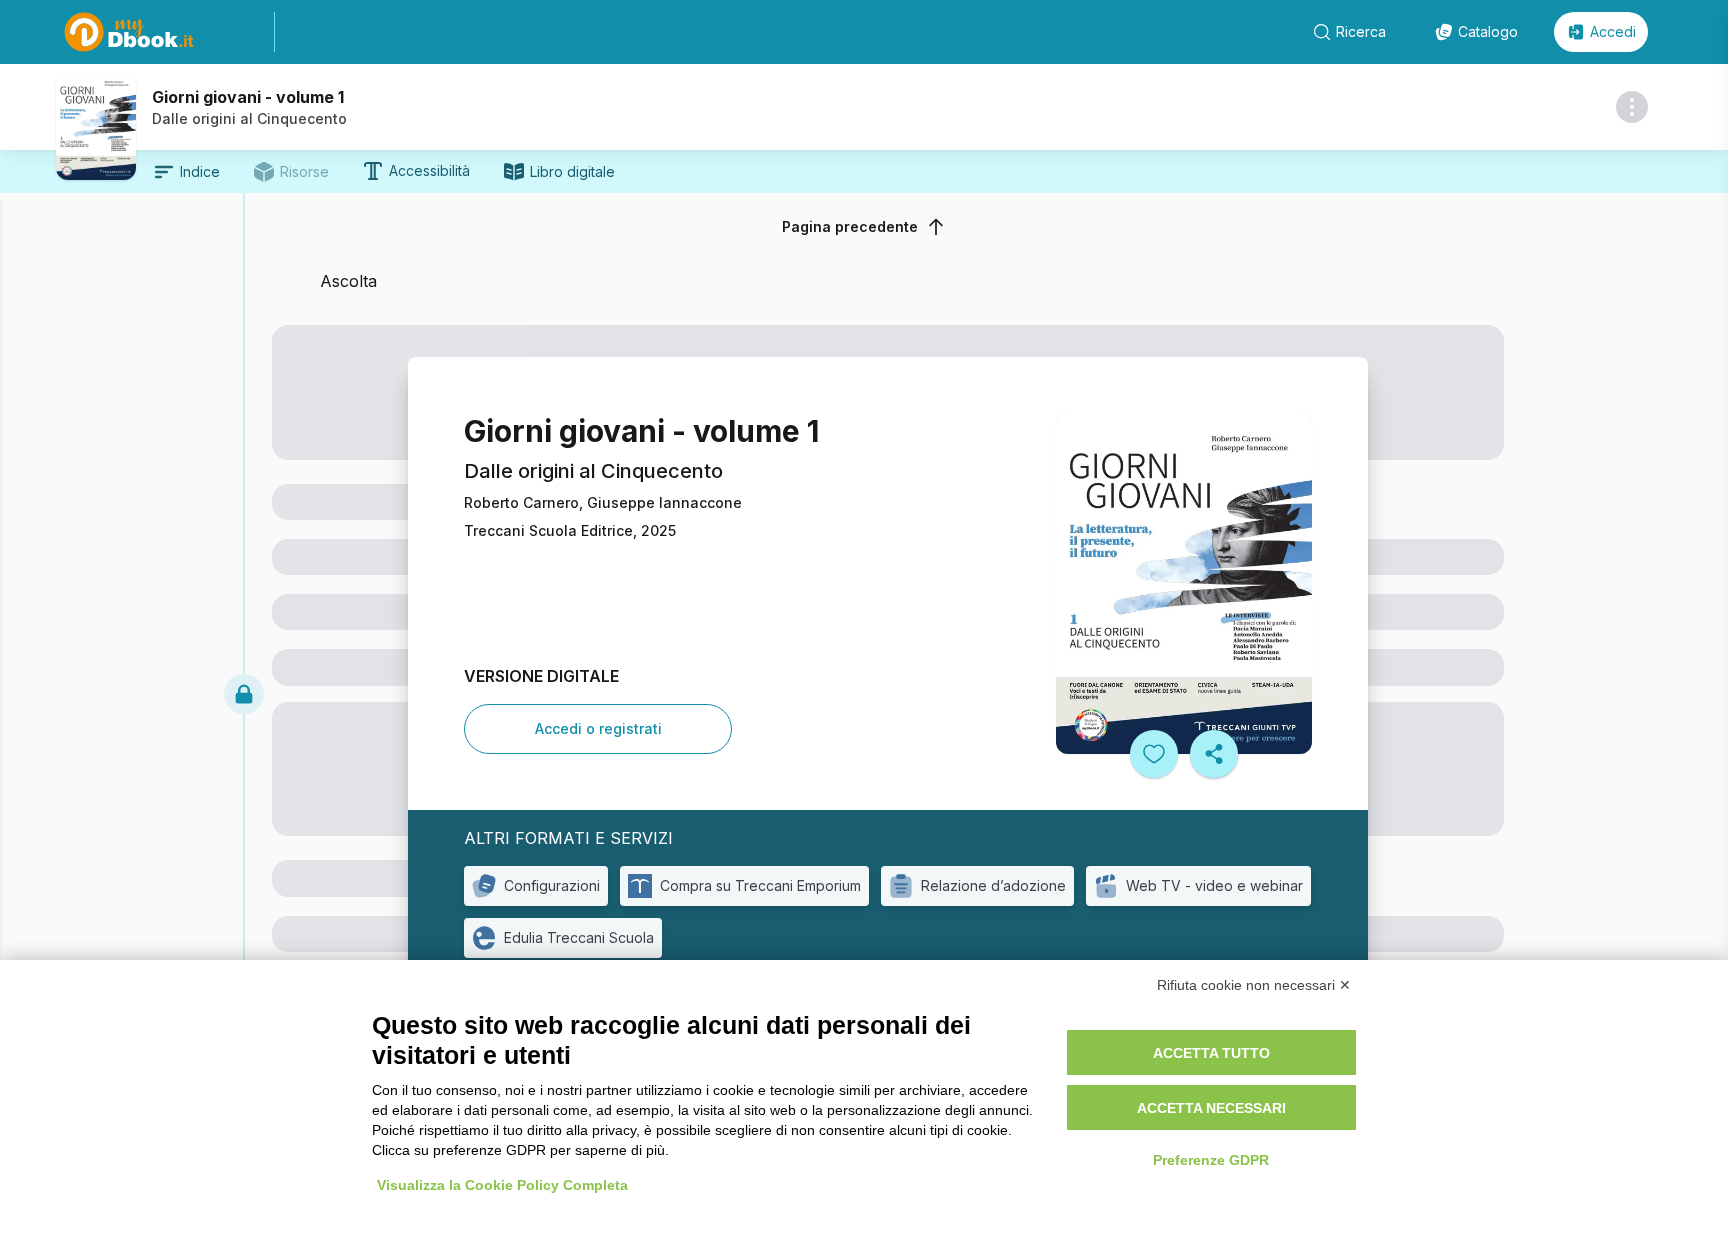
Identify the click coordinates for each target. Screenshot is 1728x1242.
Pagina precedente (850, 226)
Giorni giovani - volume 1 (248, 97)
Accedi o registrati (598, 728)
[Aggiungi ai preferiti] (1154, 754)
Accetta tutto (1211, 1053)
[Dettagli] (1632, 107)
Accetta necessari (1211, 1108)
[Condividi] (1214, 754)
